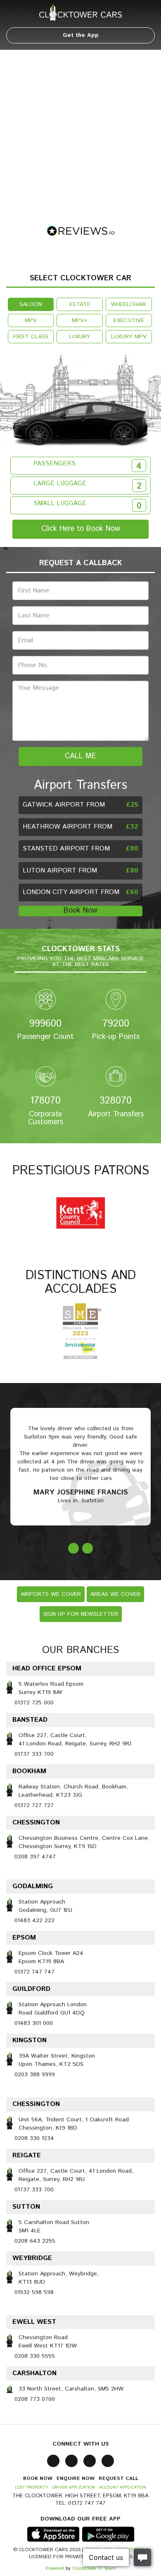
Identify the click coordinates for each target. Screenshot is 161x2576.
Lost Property (31, 2487)
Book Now (80, 911)
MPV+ (80, 320)
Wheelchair (129, 304)
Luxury (80, 337)
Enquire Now (76, 2478)
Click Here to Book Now (81, 529)
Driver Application (73, 2487)
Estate (80, 304)
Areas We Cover (115, 1594)
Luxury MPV (129, 337)
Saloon (31, 304)
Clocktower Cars (80, 12)
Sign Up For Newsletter (81, 1614)
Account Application (123, 2487)
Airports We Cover (51, 1594)
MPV (31, 320)
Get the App (81, 35)
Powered (55, 2568)
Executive (129, 320)
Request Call (118, 2478)
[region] (80, 131)
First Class (31, 337)
